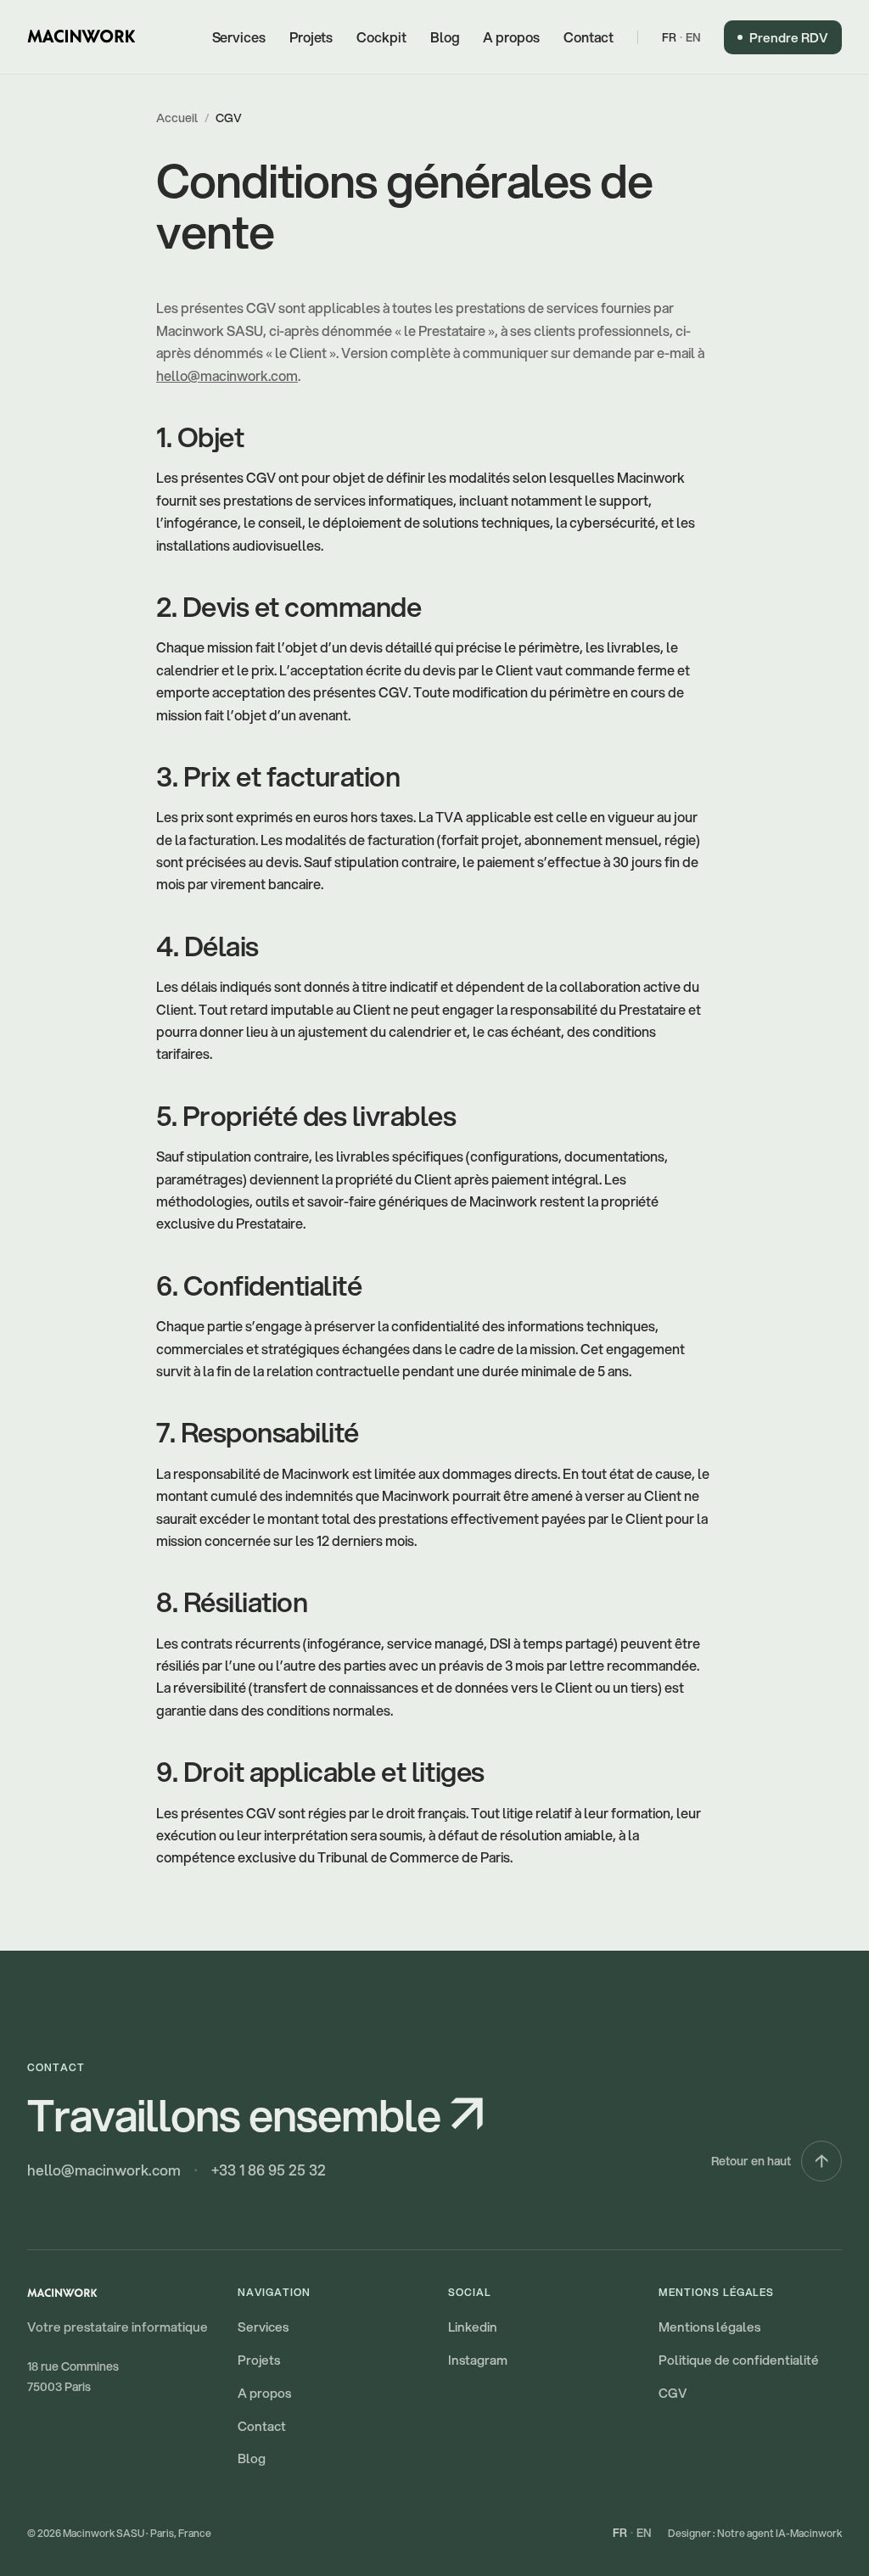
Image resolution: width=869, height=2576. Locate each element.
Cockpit (381, 37)
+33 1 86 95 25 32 (269, 2170)
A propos (511, 37)
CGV (673, 2393)
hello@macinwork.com (227, 375)
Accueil (177, 118)
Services (239, 37)
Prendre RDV (789, 37)
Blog (445, 37)
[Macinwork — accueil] (81, 37)
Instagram (478, 2360)
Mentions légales (709, 2327)
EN (693, 37)
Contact (589, 37)
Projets (311, 37)
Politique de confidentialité (739, 2360)
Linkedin (473, 2327)
